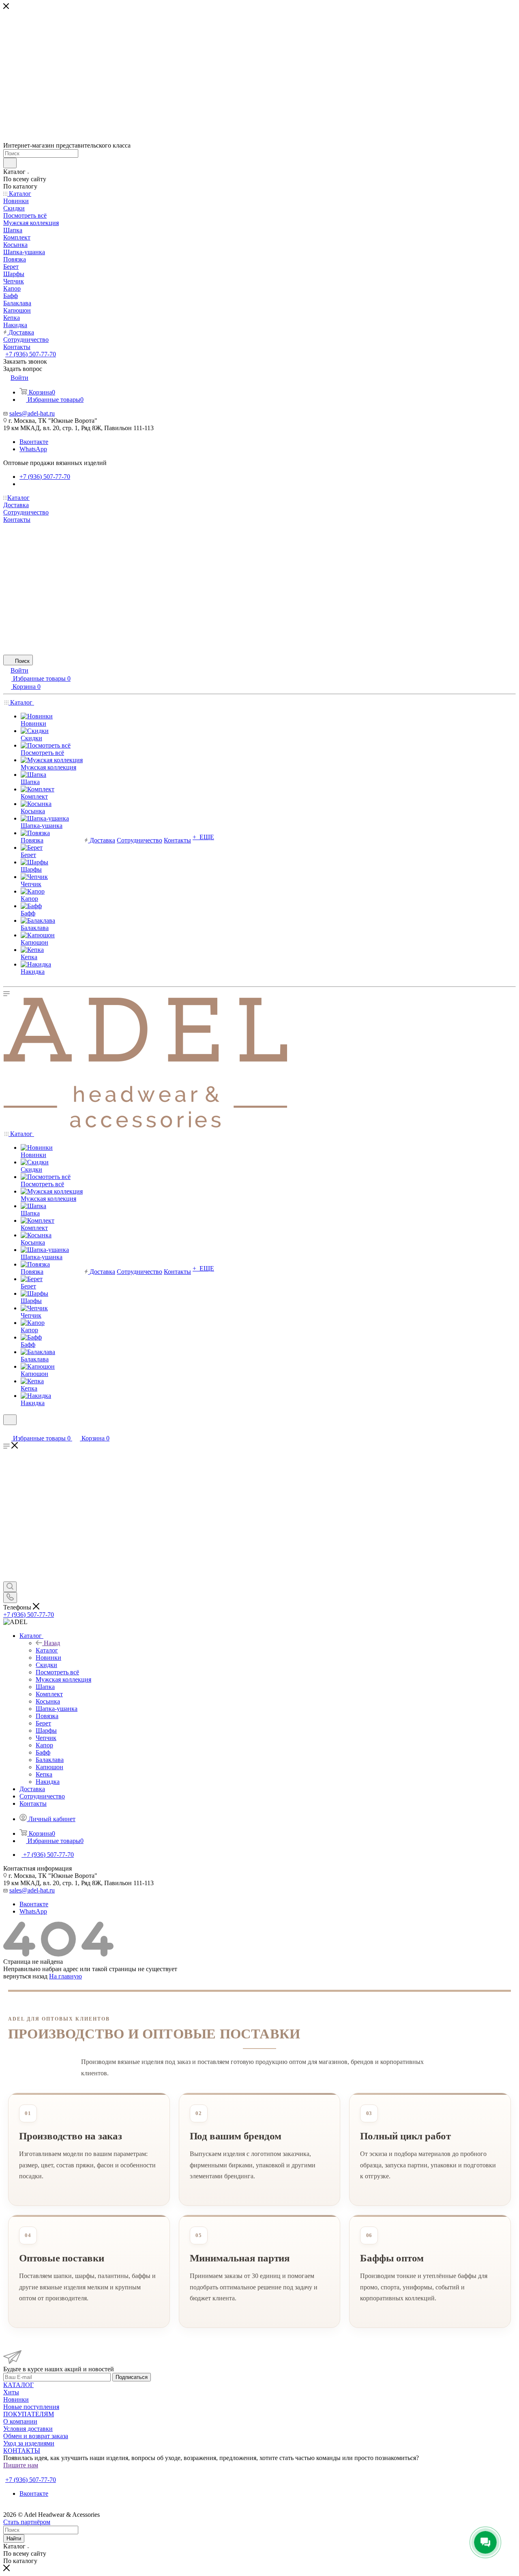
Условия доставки (28, 2429)
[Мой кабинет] (7, 1430)
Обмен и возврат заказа (36, 2436)
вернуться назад (25, 1976)
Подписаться (132, 2377)
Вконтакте (34, 442)
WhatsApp (33, 449)
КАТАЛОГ (18, 2385)
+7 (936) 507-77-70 (31, 354)
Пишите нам (21, 2465)
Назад (52, 1643)
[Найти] (10, 163)
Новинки (16, 2399)
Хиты (11, 2392)
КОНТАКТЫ (22, 2451)
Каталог (47, 1650)
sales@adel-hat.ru (32, 413)
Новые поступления (31, 2407)
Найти (14, 2538)
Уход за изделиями (29, 2443)
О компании (20, 2421)
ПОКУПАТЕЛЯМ (29, 2414)
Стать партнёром (29, 2472)
